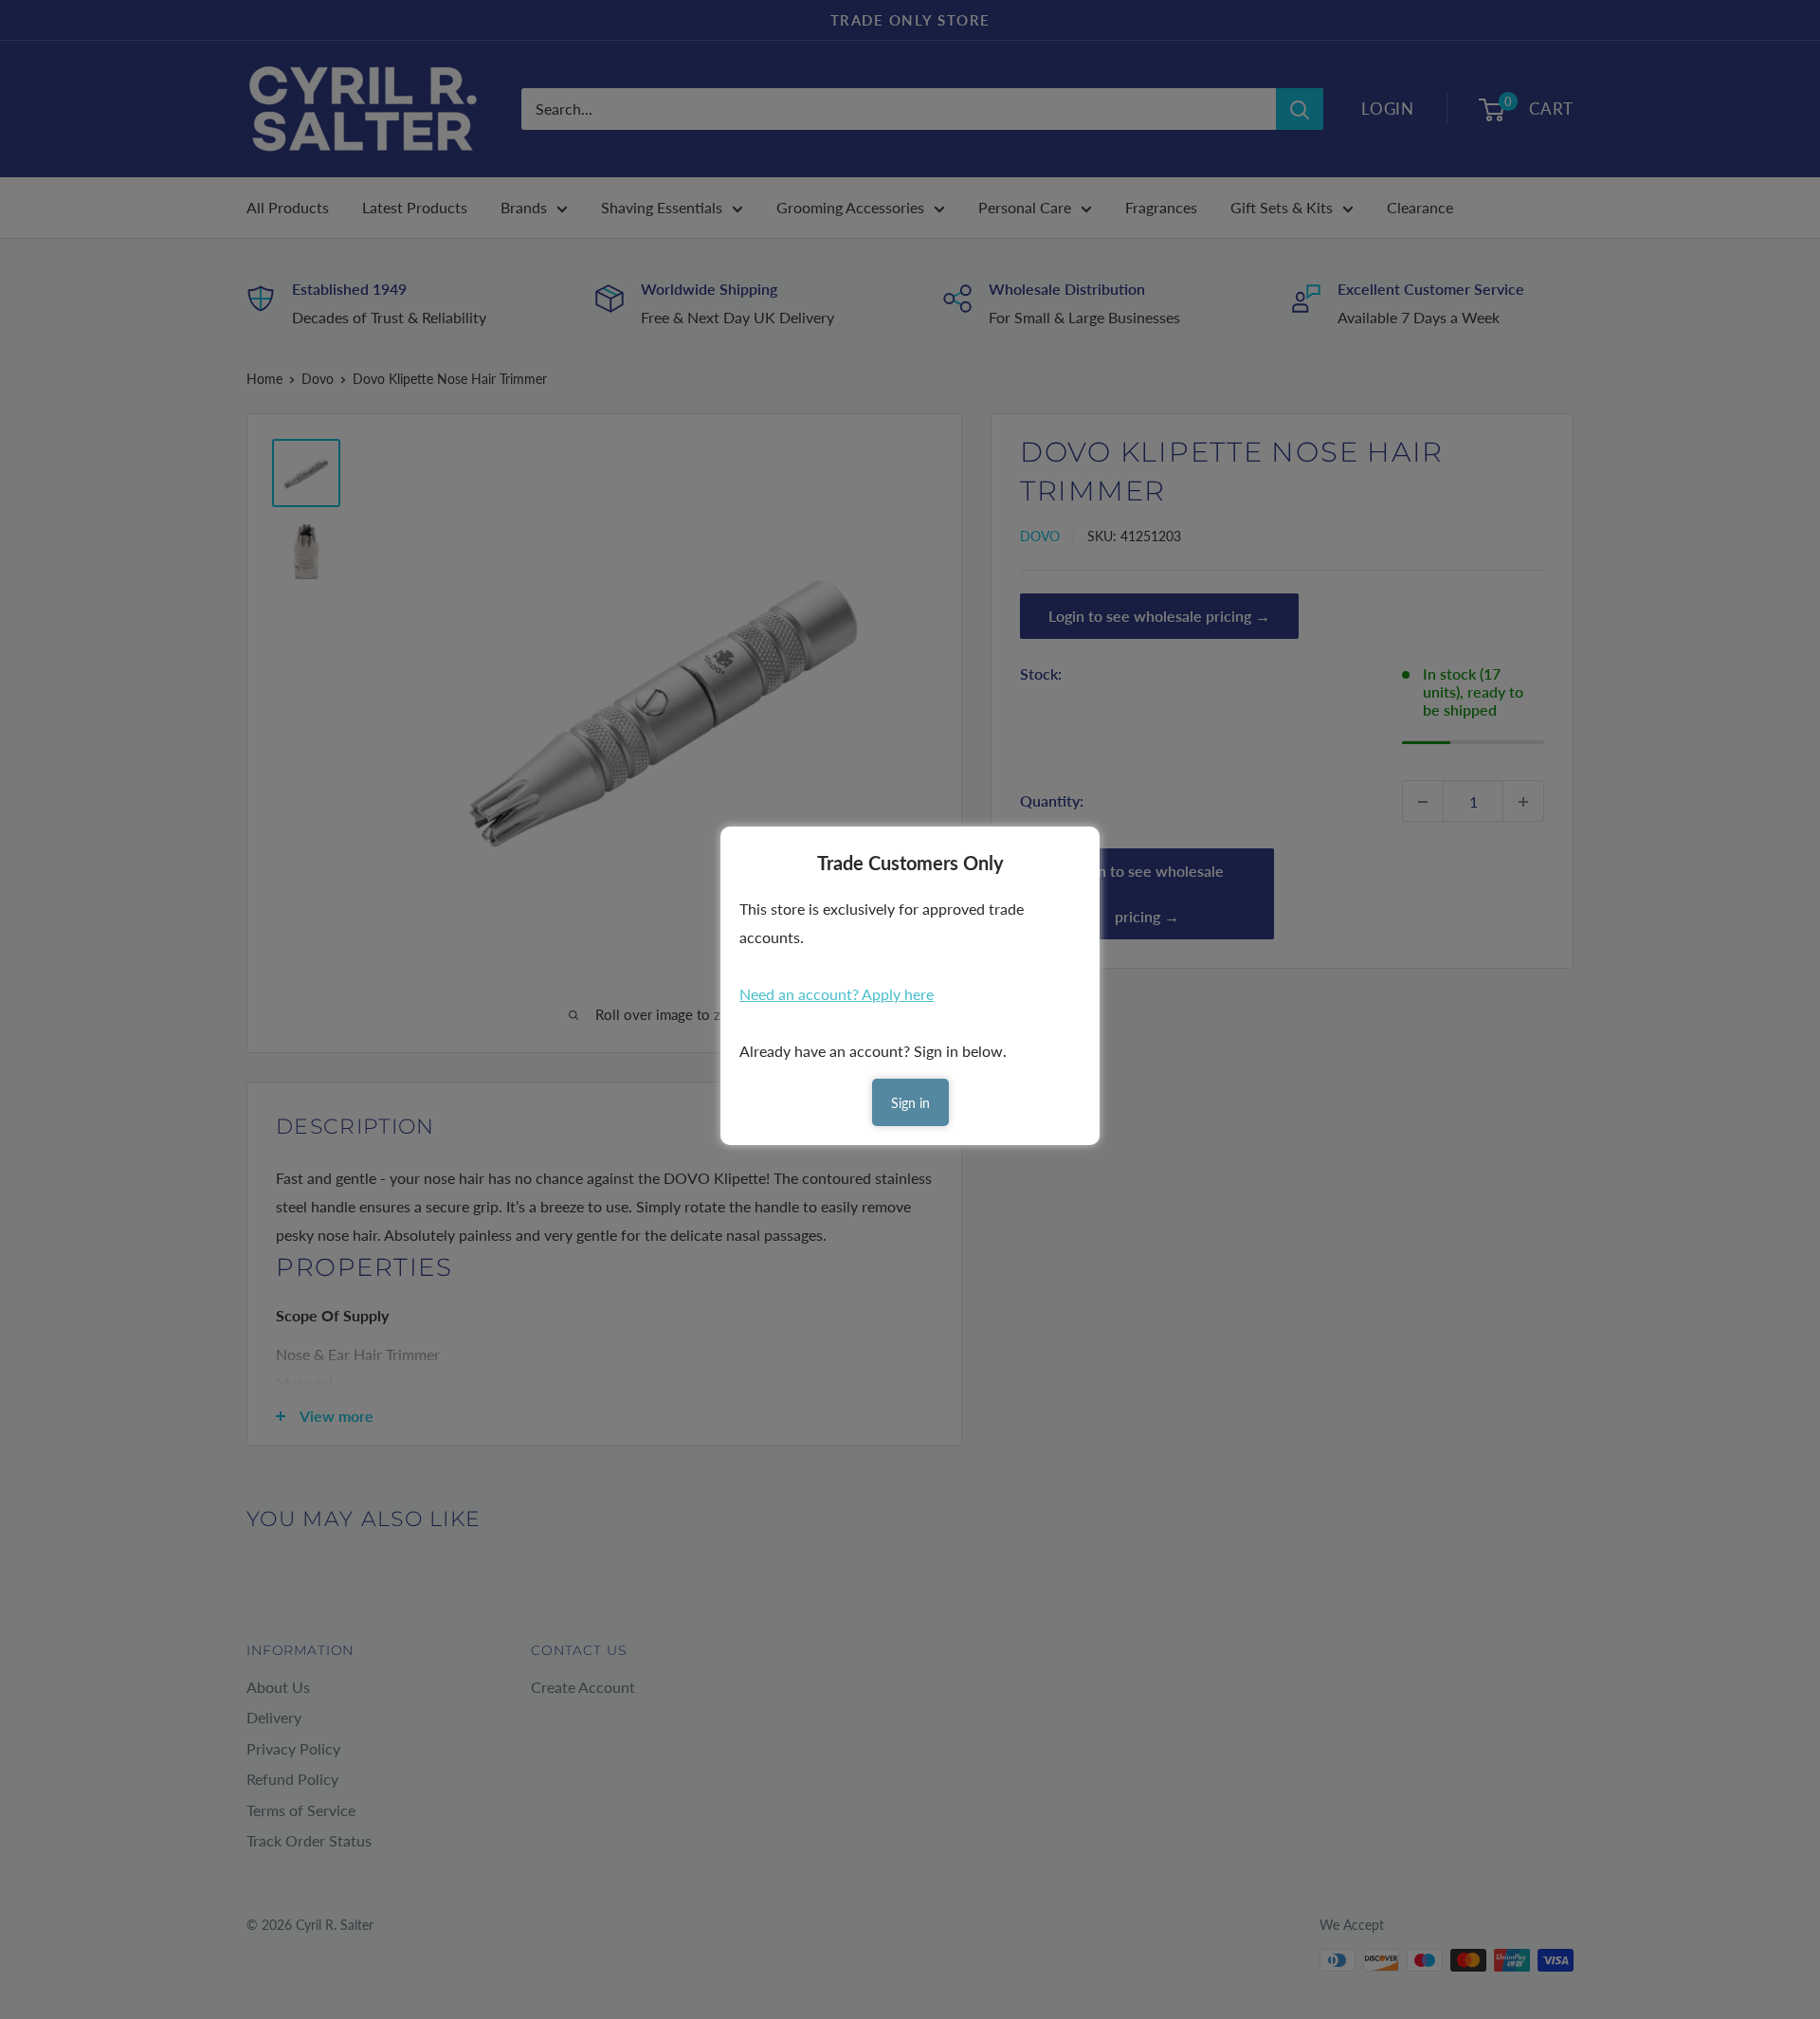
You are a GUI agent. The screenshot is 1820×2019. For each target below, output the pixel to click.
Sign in (910, 1103)
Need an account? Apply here (837, 994)
